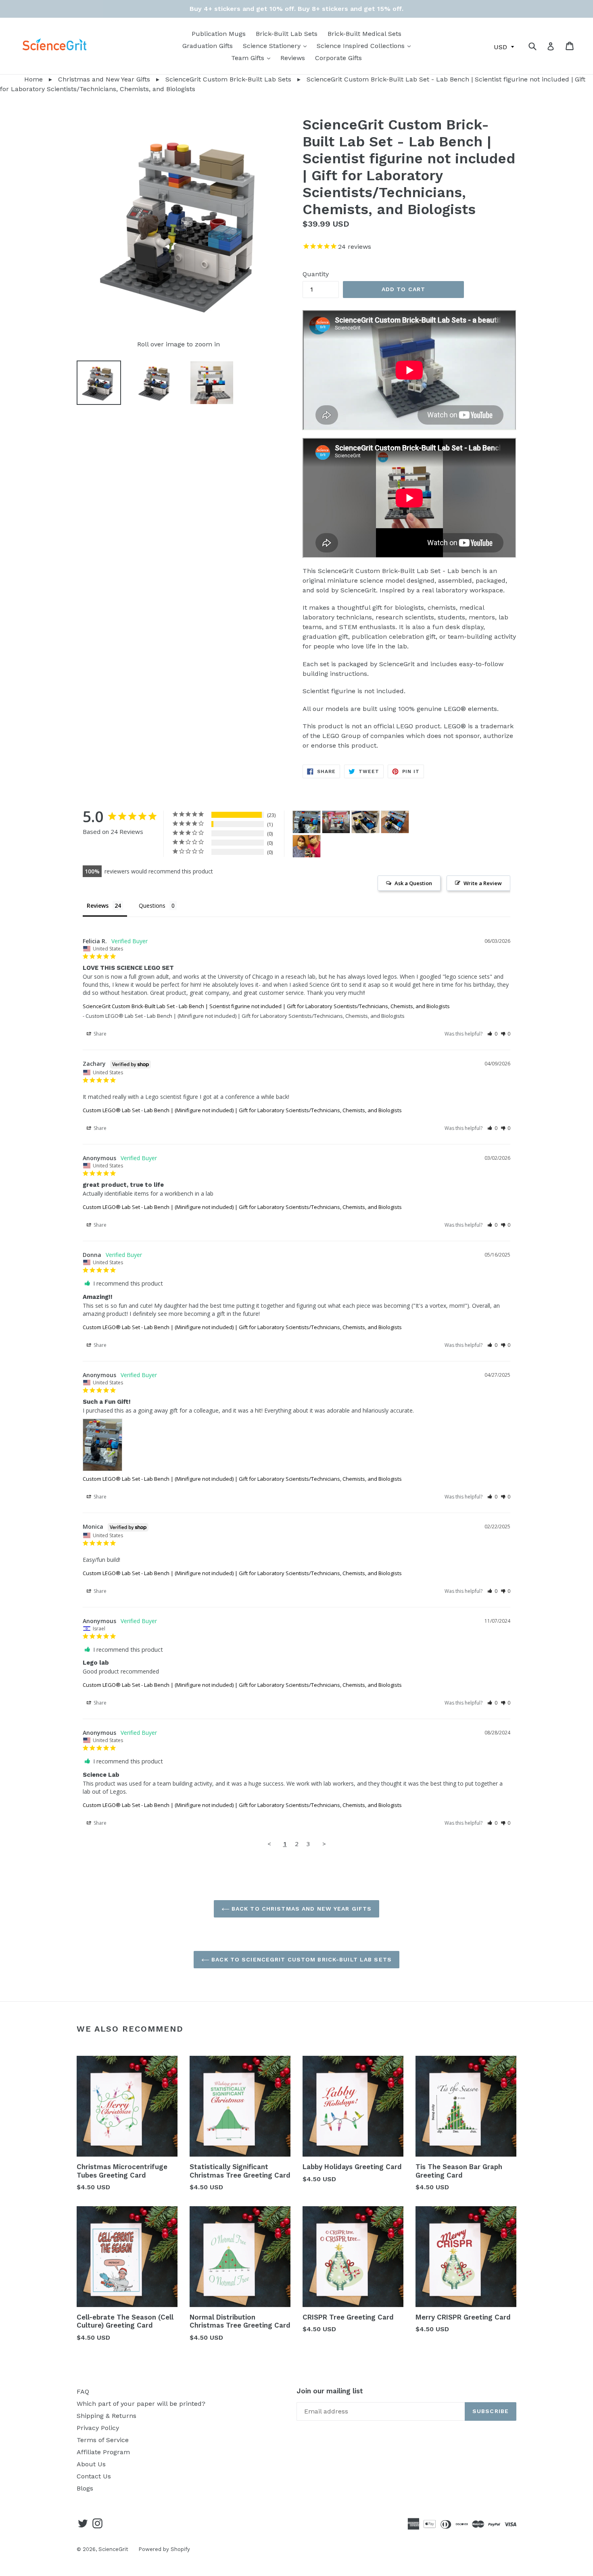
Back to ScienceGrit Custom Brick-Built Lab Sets (301, 1959)
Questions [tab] (152, 906)
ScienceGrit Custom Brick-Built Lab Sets (228, 79)
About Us (91, 2464)
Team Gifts (253, 58)
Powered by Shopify (164, 2549)
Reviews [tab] (98, 906)
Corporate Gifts (338, 58)
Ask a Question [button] (413, 883)
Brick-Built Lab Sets (287, 34)
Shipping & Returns (106, 2416)
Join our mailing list (330, 2391)
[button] (492, 1034)
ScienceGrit (113, 2549)
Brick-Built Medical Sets (364, 34)
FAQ (83, 2392)
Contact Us (94, 2476)
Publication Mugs (219, 34)
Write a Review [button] (483, 883)
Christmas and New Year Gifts (104, 79)
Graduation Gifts (208, 46)
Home (21, 79)
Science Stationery (277, 46)
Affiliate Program (103, 2452)
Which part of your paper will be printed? (141, 2404)
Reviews (293, 58)
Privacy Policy (98, 2428)
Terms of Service (103, 2440)
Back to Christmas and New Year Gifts (301, 1909)
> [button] (324, 1844)
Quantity (316, 274)
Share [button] (99, 1034)
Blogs (85, 2488)
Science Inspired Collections (366, 46)
